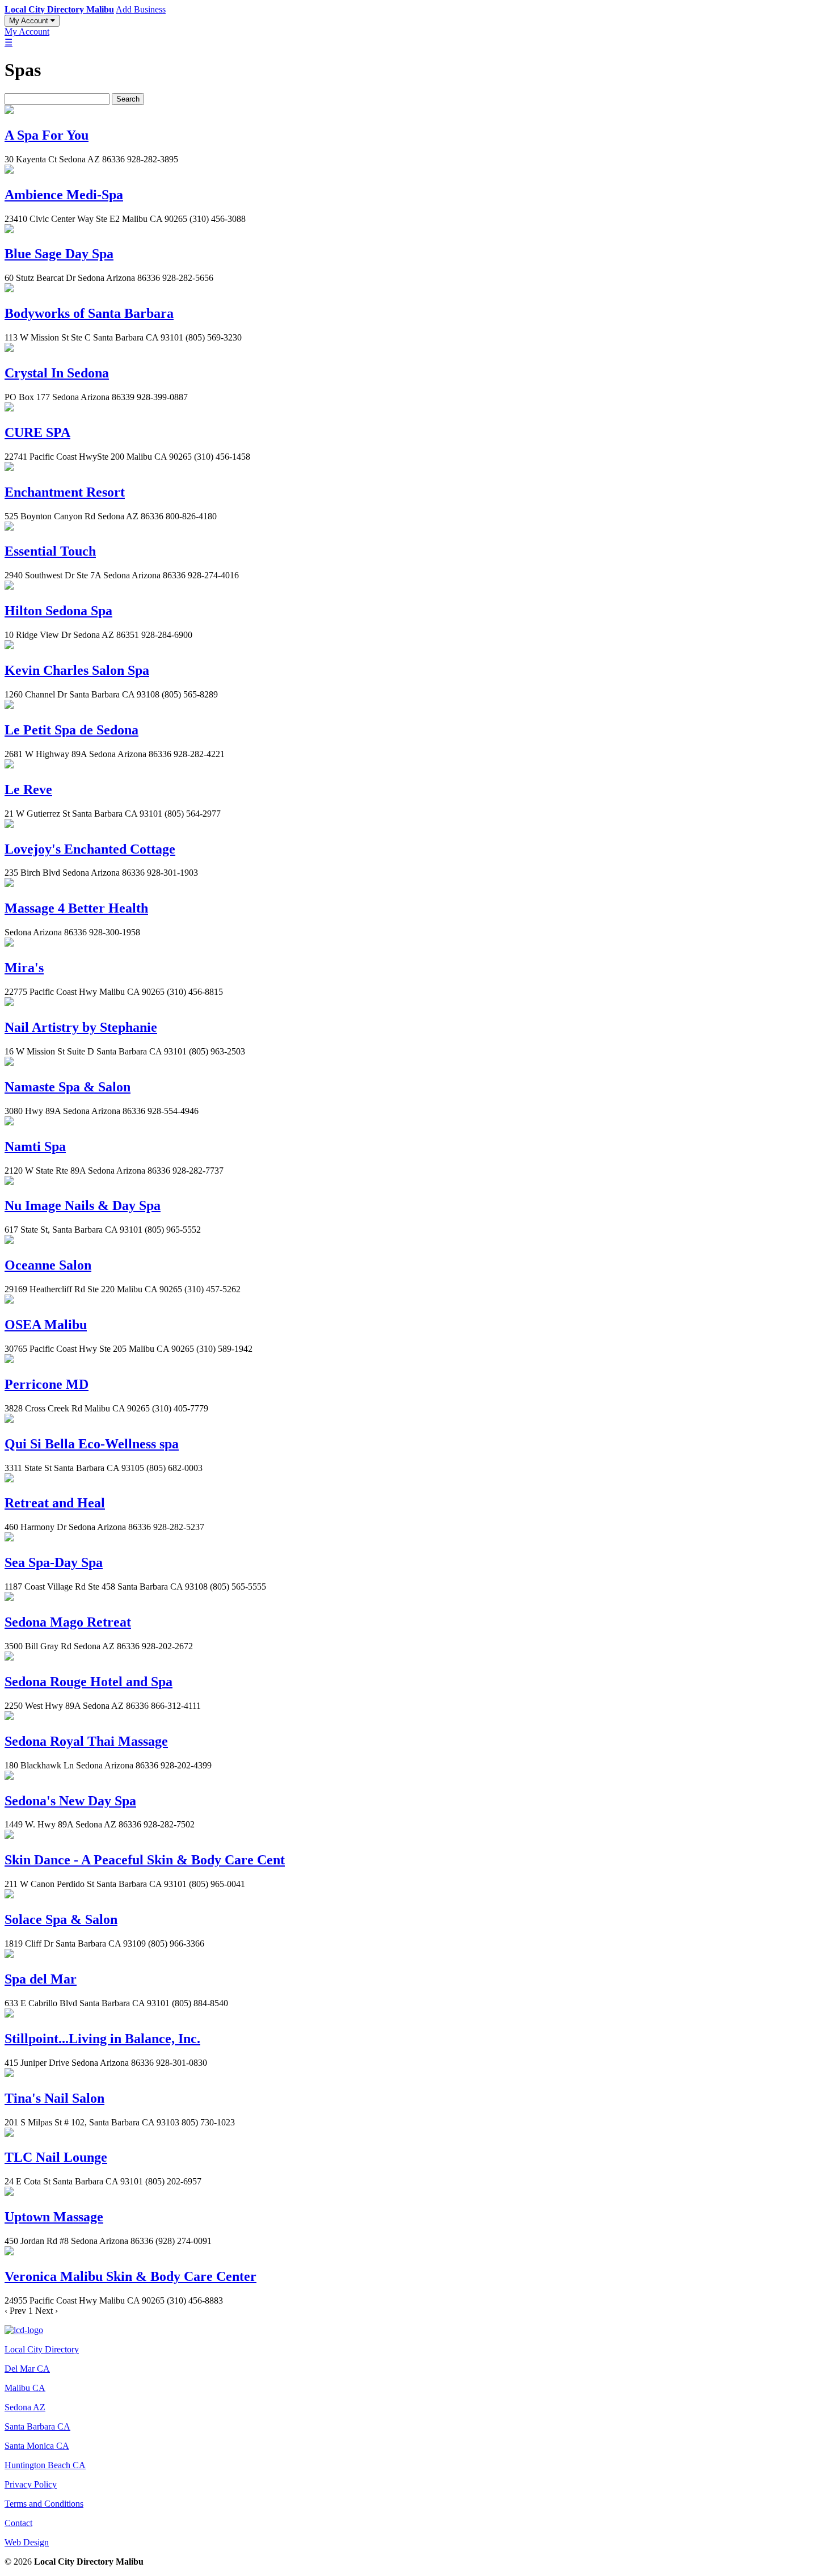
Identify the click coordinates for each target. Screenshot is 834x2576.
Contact (18, 2523)
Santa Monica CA (37, 2446)
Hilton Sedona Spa (58, 611)
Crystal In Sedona (57, 373)
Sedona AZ (25, 2407)
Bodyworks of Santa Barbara (89, 313)
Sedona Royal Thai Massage (86, 1741)
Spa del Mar (41, 1979)
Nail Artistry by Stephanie (81, 1027)
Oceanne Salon (48, 1265)
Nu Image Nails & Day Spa (83, 1205)
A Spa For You (47, 135)
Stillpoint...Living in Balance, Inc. (102, 2039)
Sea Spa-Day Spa (54, 1562)
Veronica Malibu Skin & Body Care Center (130, 2276)
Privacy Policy (31, 2484)
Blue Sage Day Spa (59, 254)
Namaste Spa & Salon (68, 1087)
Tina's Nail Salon (54, 2098)
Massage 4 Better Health (76, 908)
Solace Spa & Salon (61, 1919)
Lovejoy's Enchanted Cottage (90, 849)
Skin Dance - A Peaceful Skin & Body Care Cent (145, 1860)
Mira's (24, 968)
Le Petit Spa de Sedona (71, 730)
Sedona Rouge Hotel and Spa (89, 1682)
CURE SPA (37, 432)
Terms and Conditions (44, 2504)
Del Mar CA (27, 2369)
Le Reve (28, 789)
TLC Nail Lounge (56, 2157)
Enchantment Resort (65, 492)
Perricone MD (47, 1384)
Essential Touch (50, 551)
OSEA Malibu (46, 1325)
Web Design (27, 2542)
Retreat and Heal (55, 1503)
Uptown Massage (54, 2217)
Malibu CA (25, 2388)
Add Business (141, 9)
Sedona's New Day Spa (70, 1801)
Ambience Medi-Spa (64, 195)
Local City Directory (42, 2349)
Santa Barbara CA (37, 2426)
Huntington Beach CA (45, 2465)
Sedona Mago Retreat (68, 1622)
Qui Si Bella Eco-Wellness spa (92, 1444)
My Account (30, 21)
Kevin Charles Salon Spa (77, 670)
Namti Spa (35, 1146)
